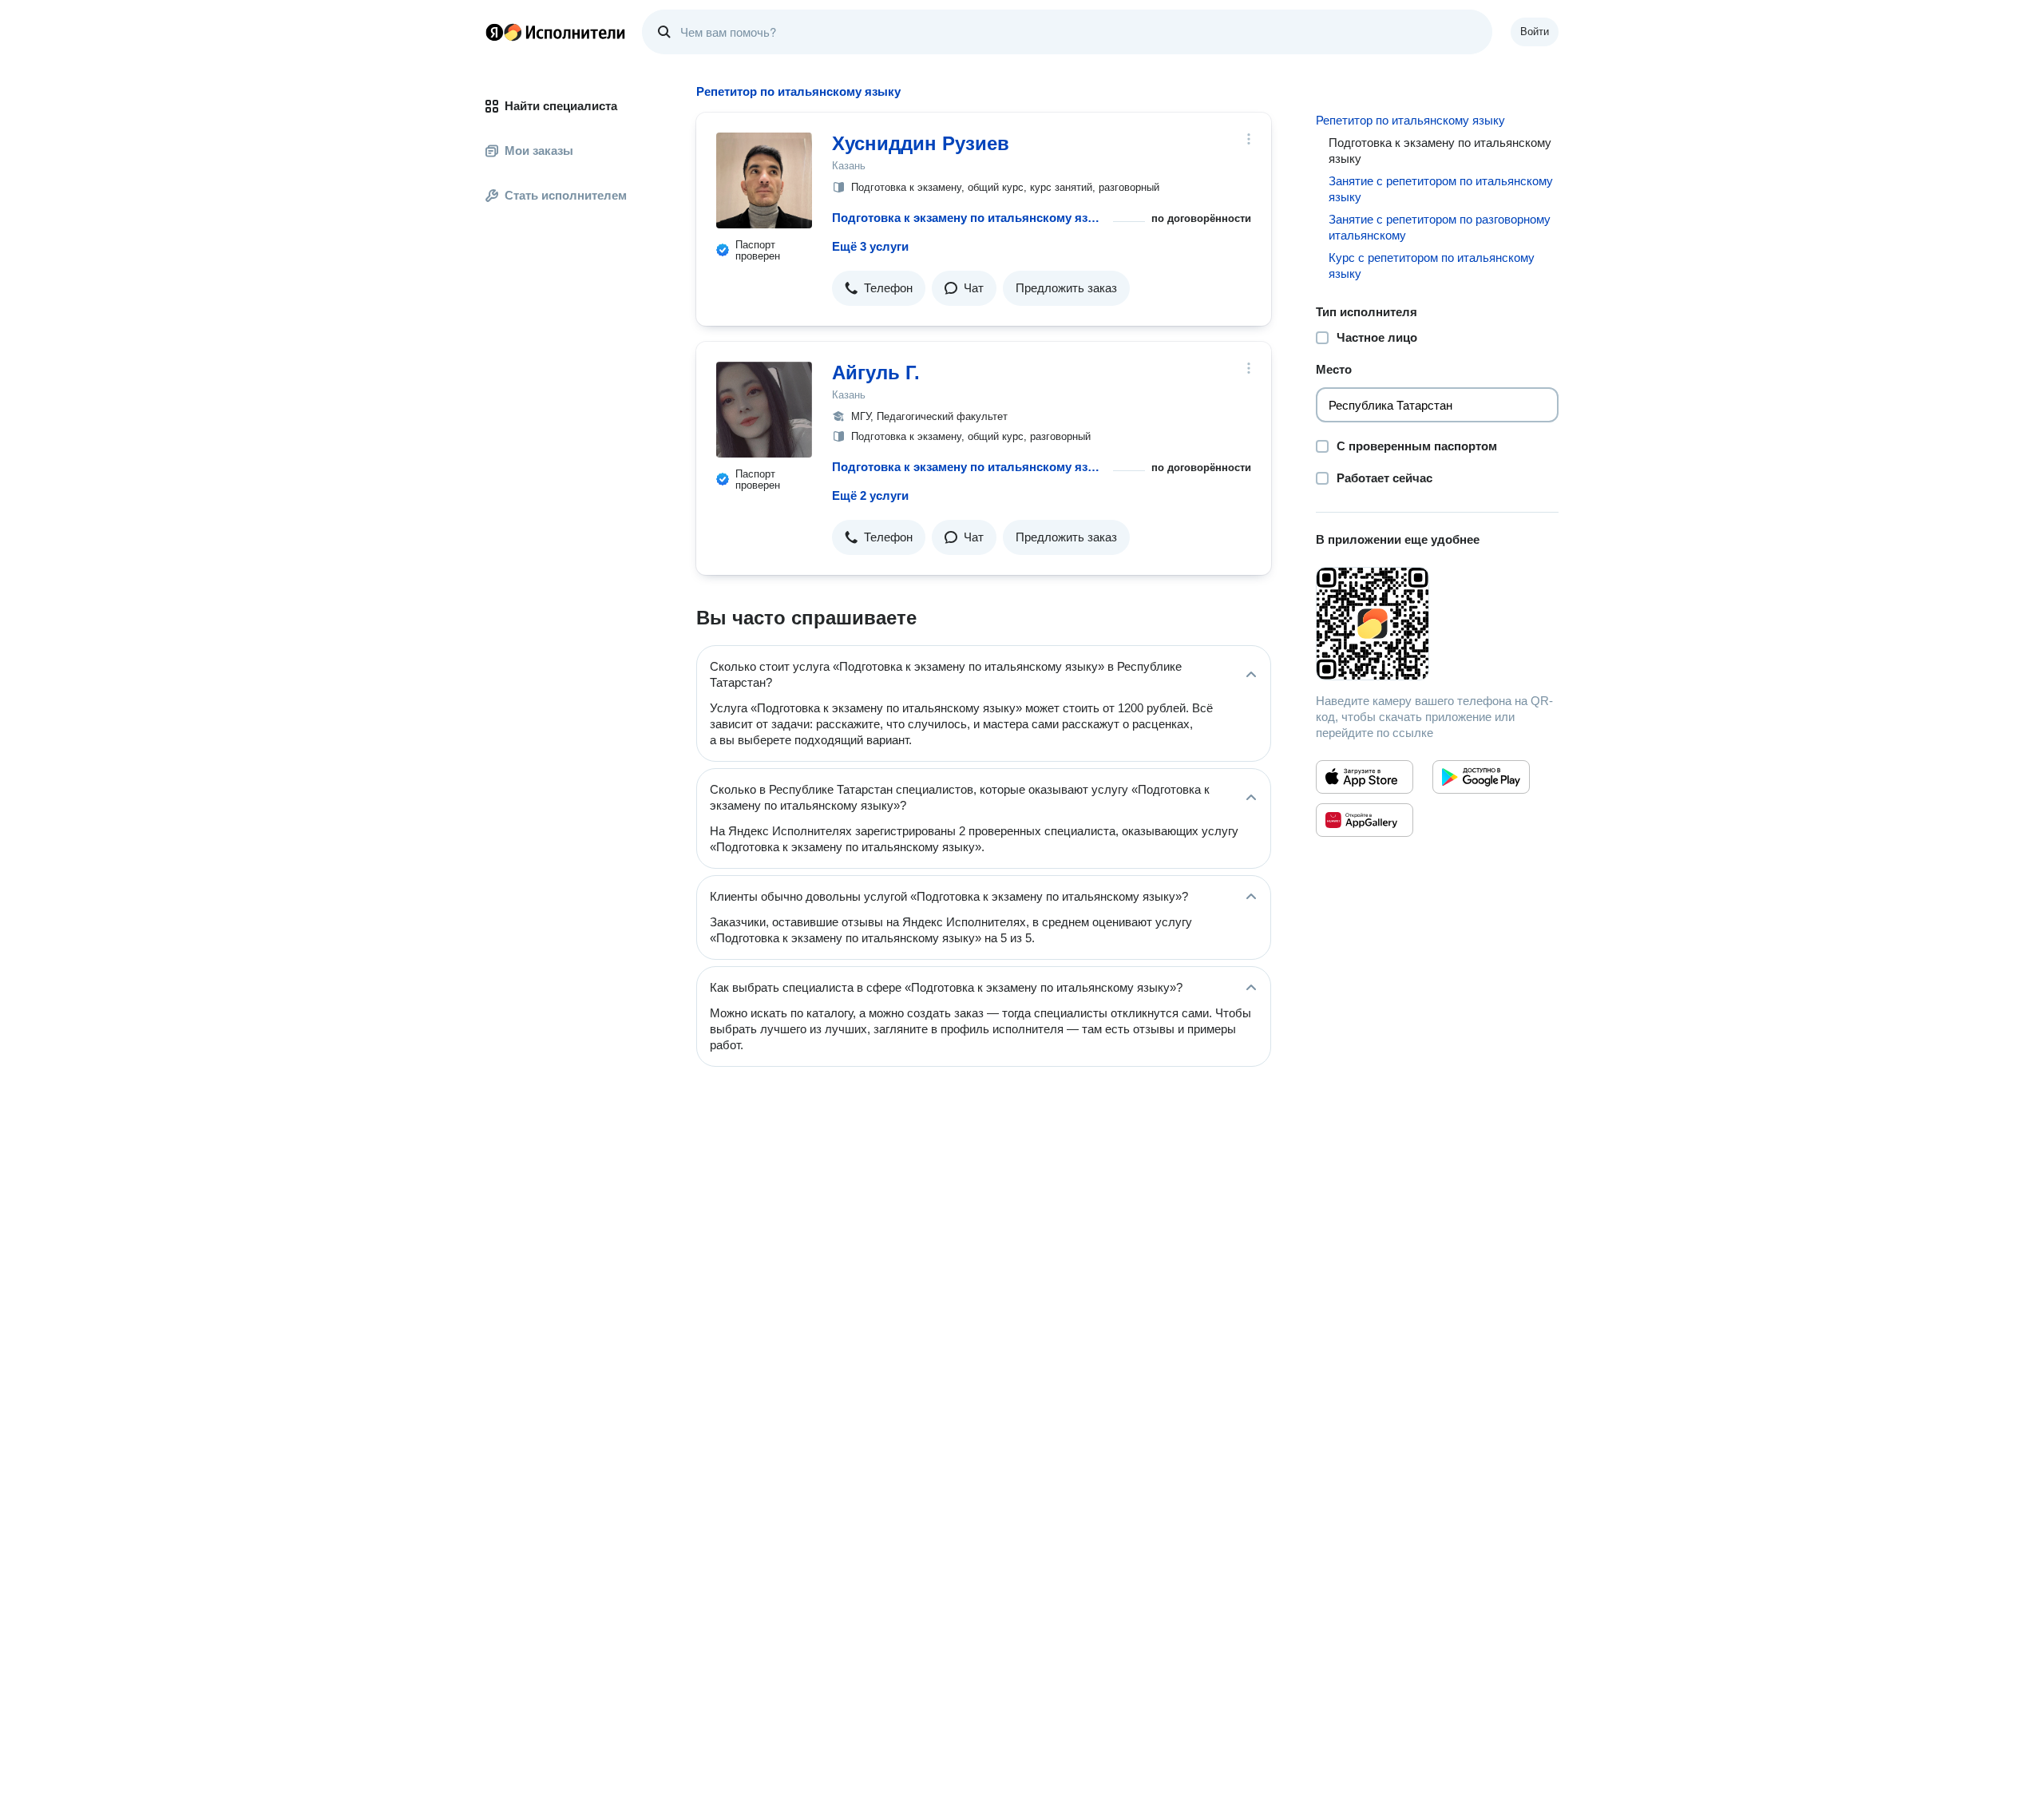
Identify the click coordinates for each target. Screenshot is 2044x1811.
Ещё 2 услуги (870, 495)
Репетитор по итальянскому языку (1410, 120)
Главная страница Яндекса (494, 32)
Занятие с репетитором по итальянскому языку (1441, 189)
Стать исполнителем (566, 195)
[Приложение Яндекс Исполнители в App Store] (1365, 777)
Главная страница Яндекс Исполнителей (556, 32)
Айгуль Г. (876, 373)
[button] (879, 288)
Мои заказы (539, 151)
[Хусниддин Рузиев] (764, 180)
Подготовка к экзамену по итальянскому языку (969, 218)
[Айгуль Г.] (764, 410)
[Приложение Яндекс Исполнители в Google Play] (1481, 777)
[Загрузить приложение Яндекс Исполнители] (1437, 624)
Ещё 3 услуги (870, 246)
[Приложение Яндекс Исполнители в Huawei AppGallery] (1365, 820)
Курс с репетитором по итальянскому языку (1432, 266)
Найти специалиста (561, 106)
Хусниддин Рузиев (921, 143)
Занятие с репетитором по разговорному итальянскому (1440, 227)
